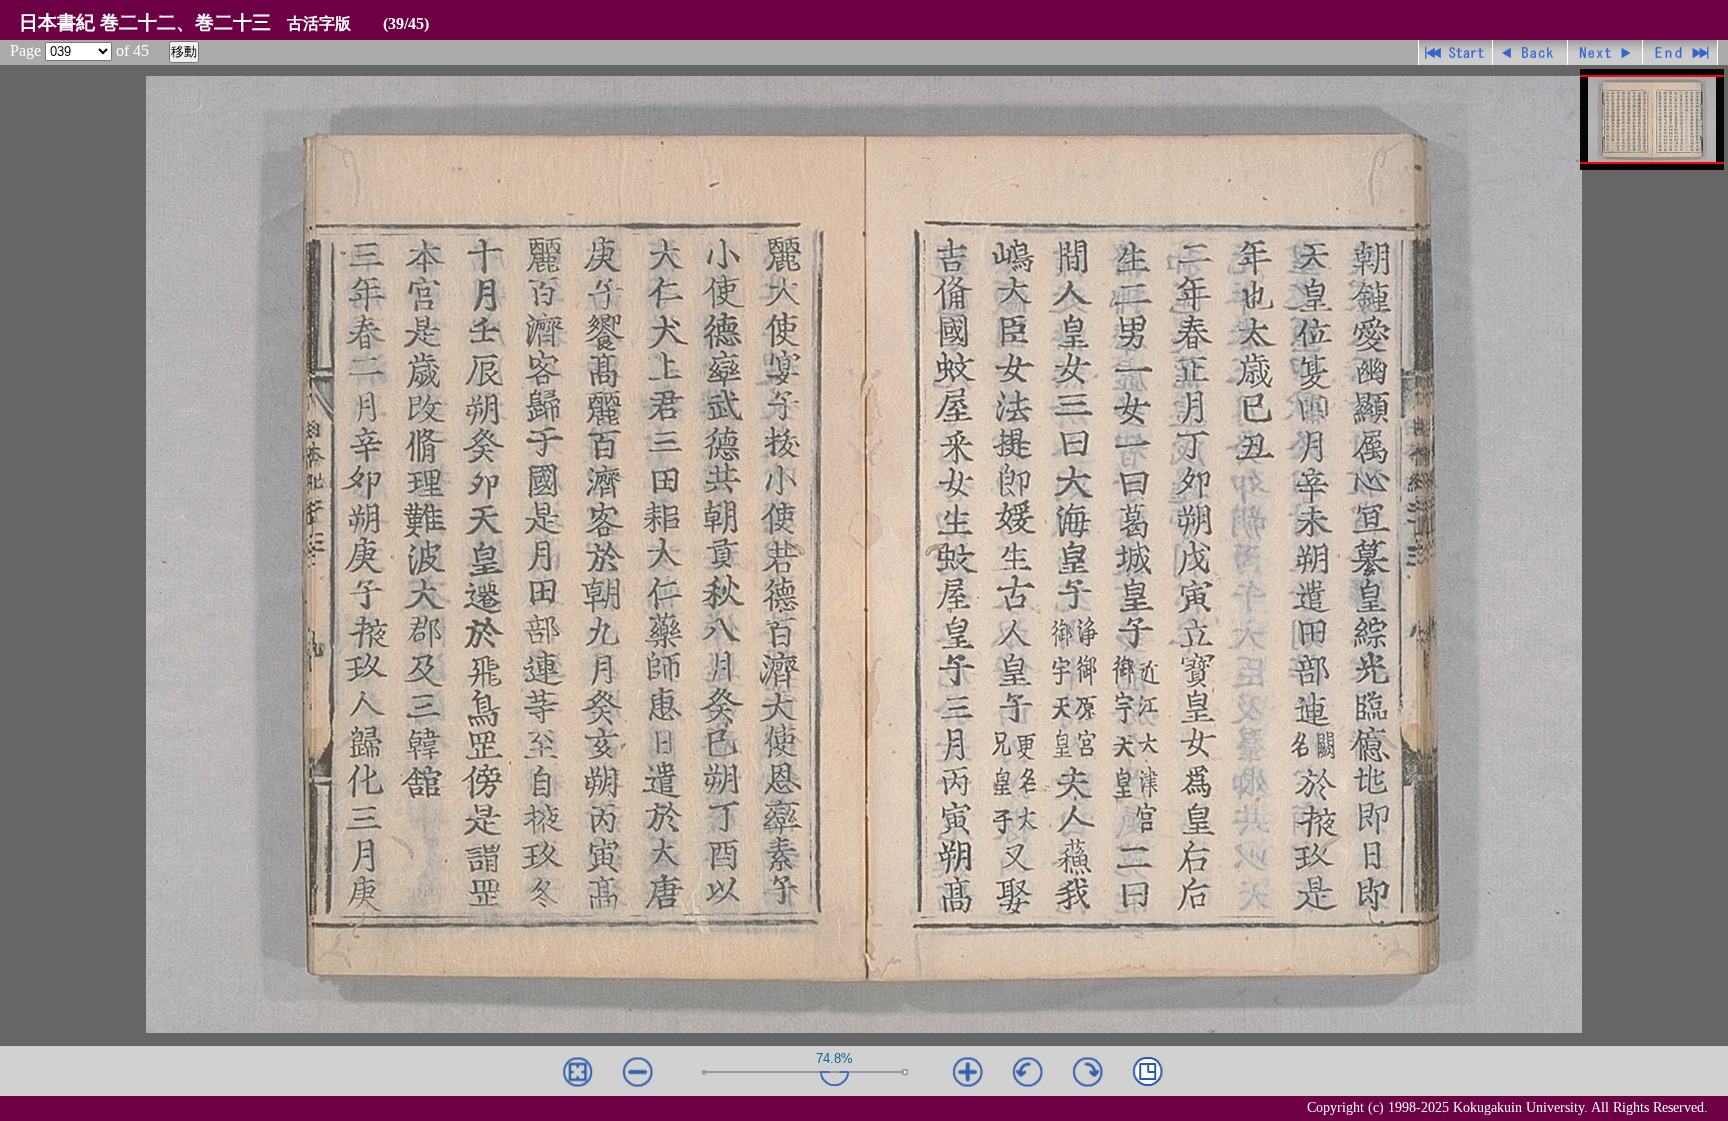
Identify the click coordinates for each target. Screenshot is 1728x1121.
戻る (1530, 52)
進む (1605, 52)
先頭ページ (1455, 52)
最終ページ (1680, 52)
